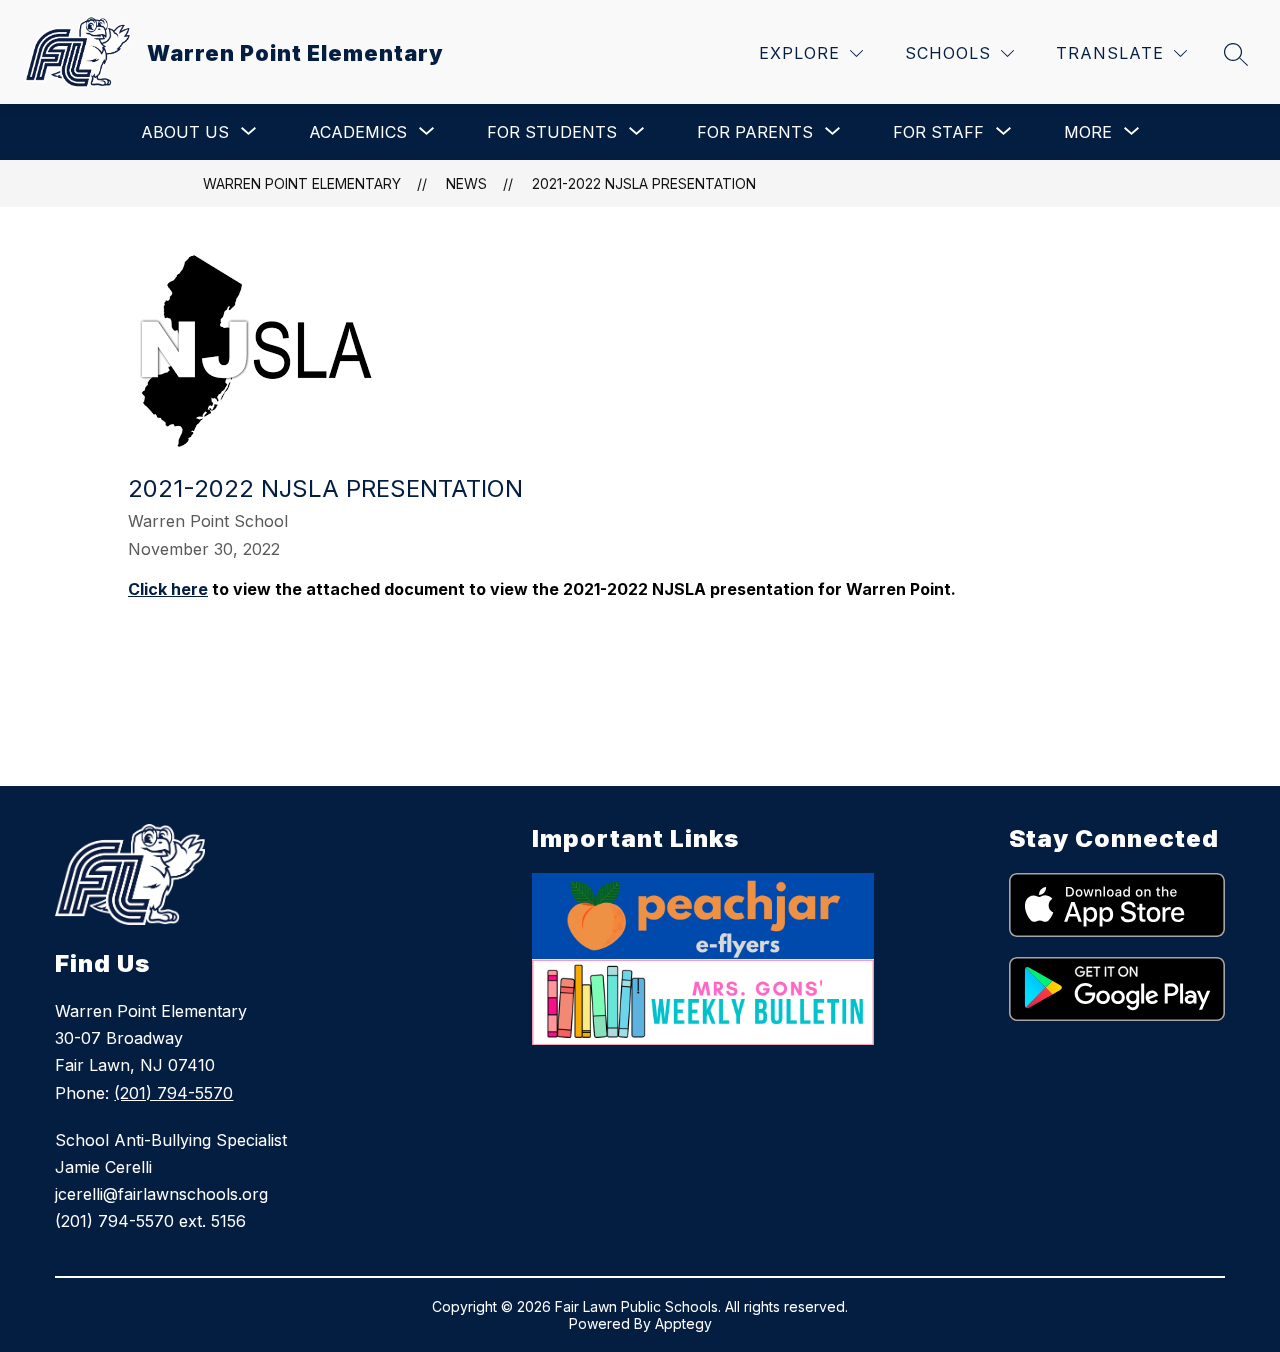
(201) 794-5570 (173, 1093)
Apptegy (683, 1323)
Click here (168, 589)
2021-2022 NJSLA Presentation (644, 183)
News (466, 183)
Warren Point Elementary (302, 183)
